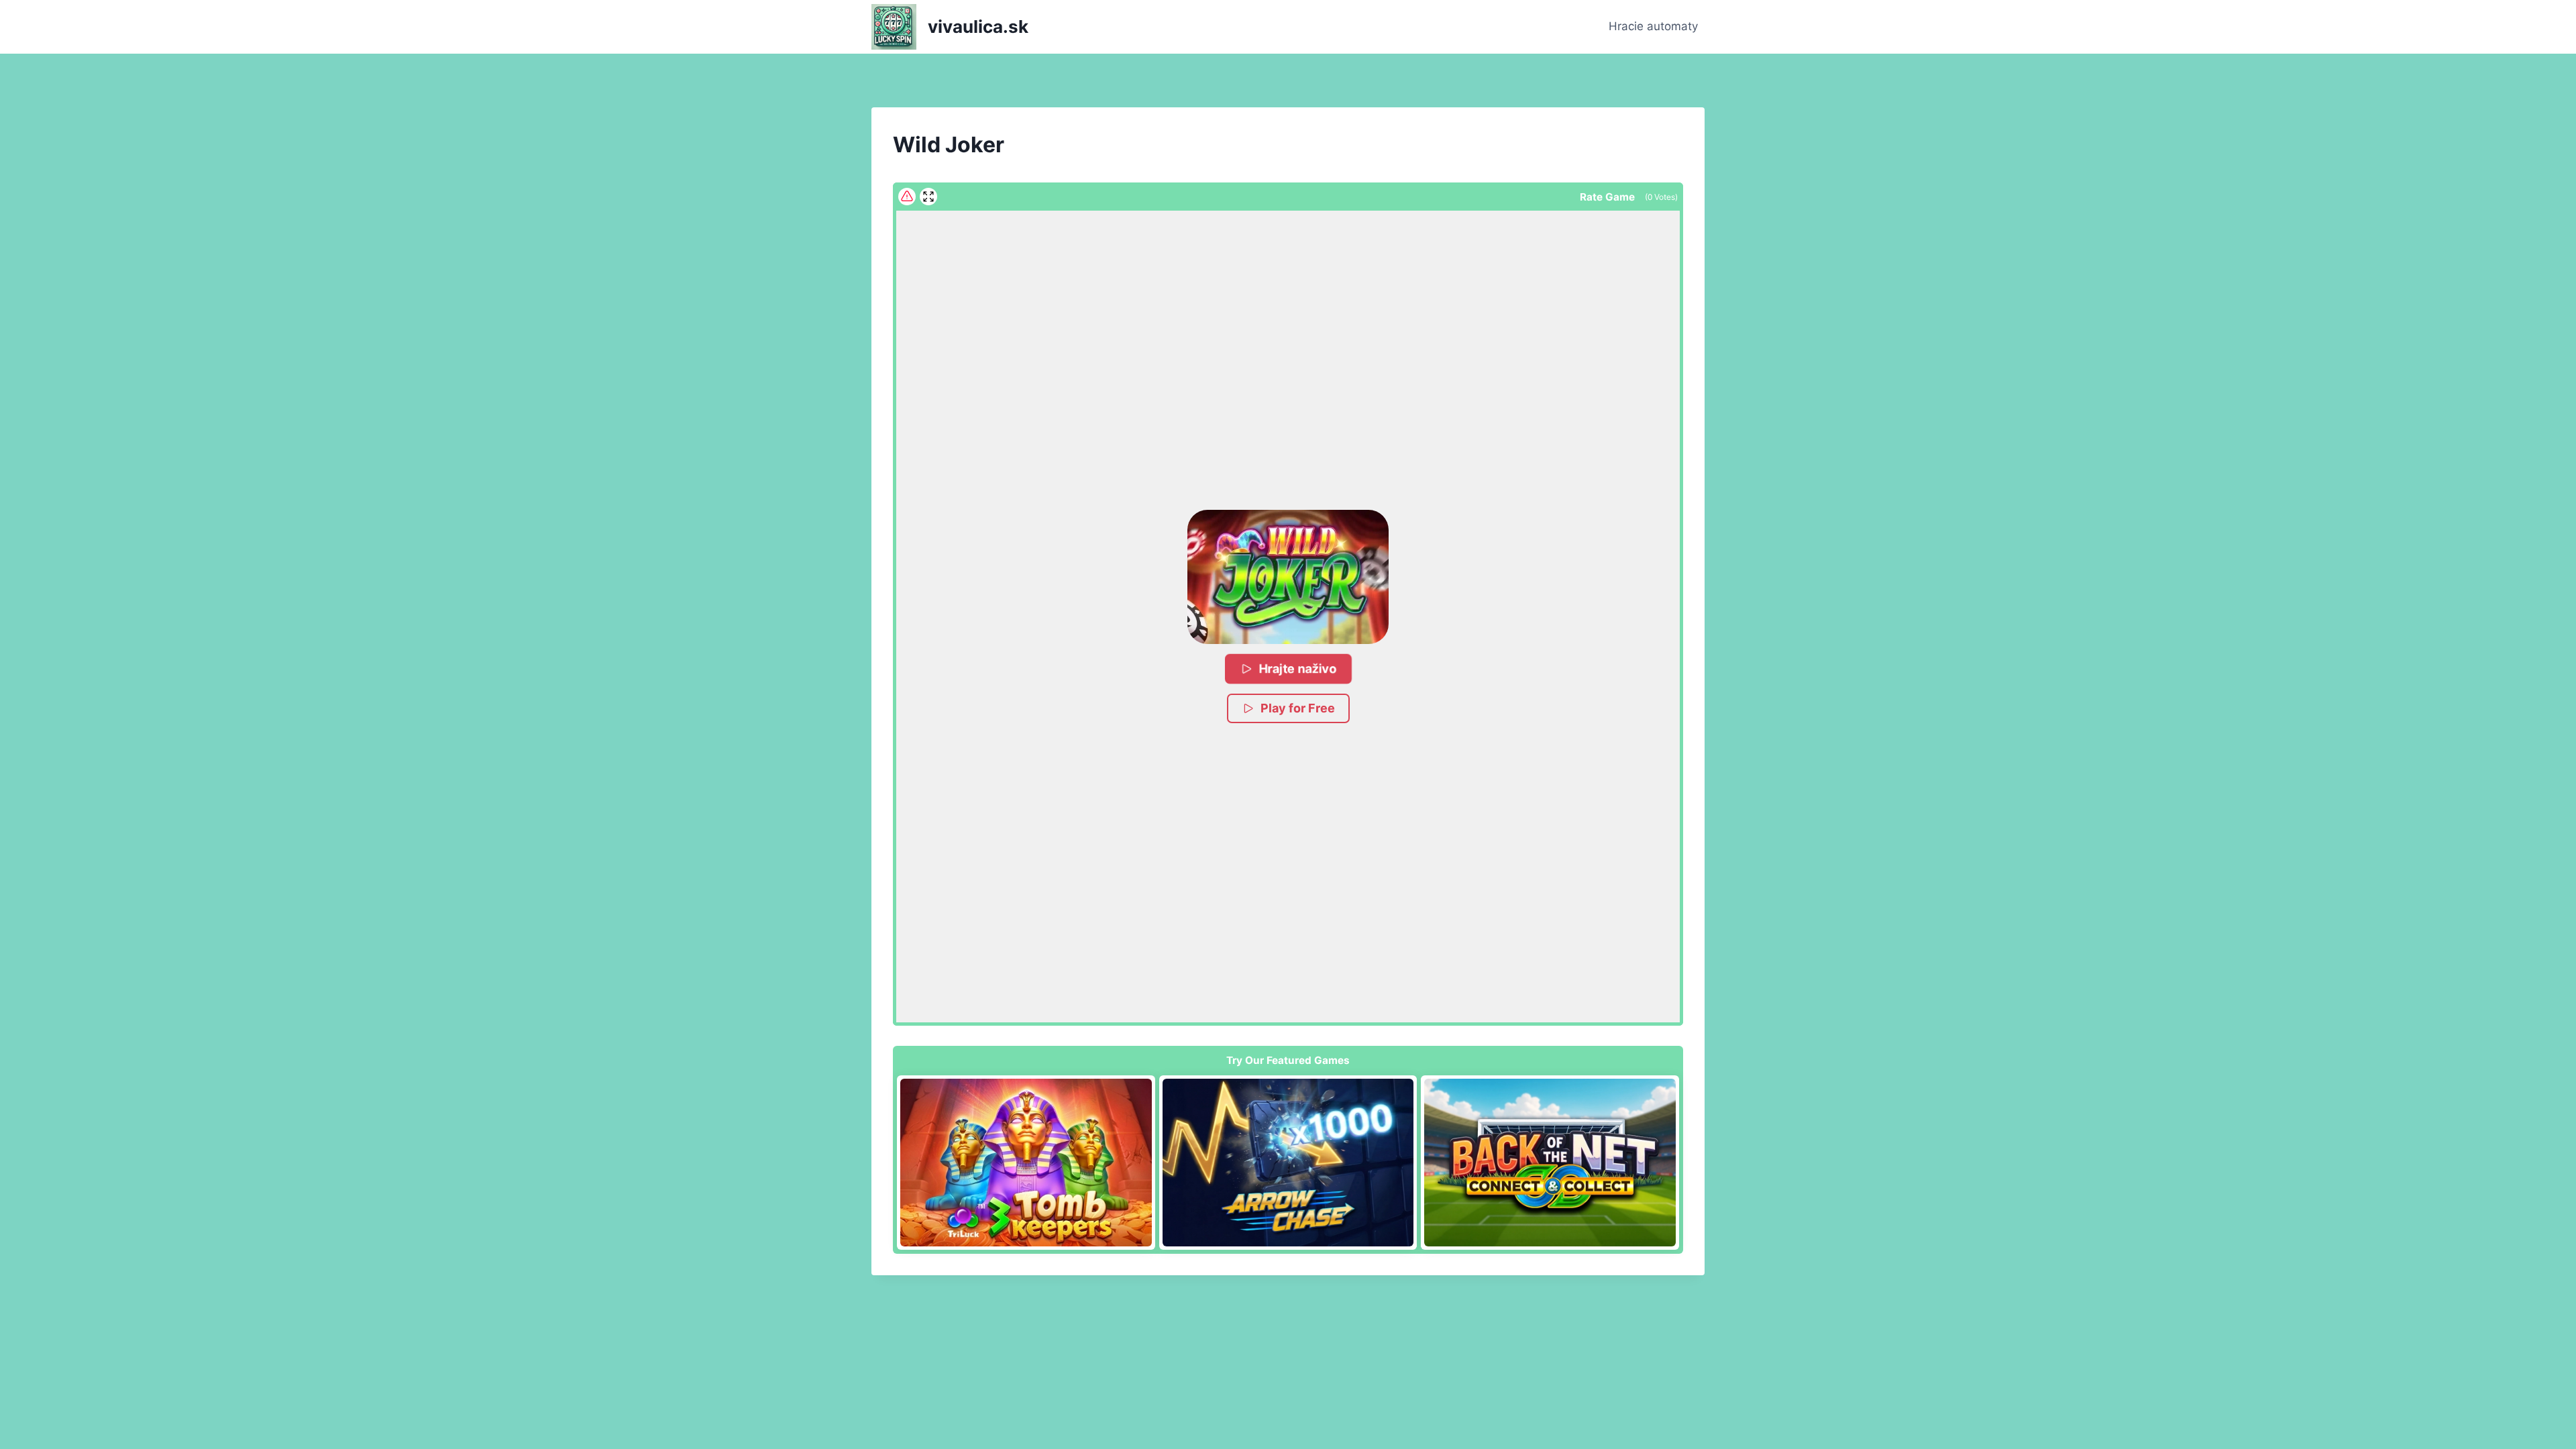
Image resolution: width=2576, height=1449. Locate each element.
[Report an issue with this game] (907, 197)
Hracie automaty (1653, 26)
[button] (1288, 577)
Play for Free (1298, 708)
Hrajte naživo (1298, 668)
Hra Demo (1026, 1163)
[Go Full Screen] (928, 197)
